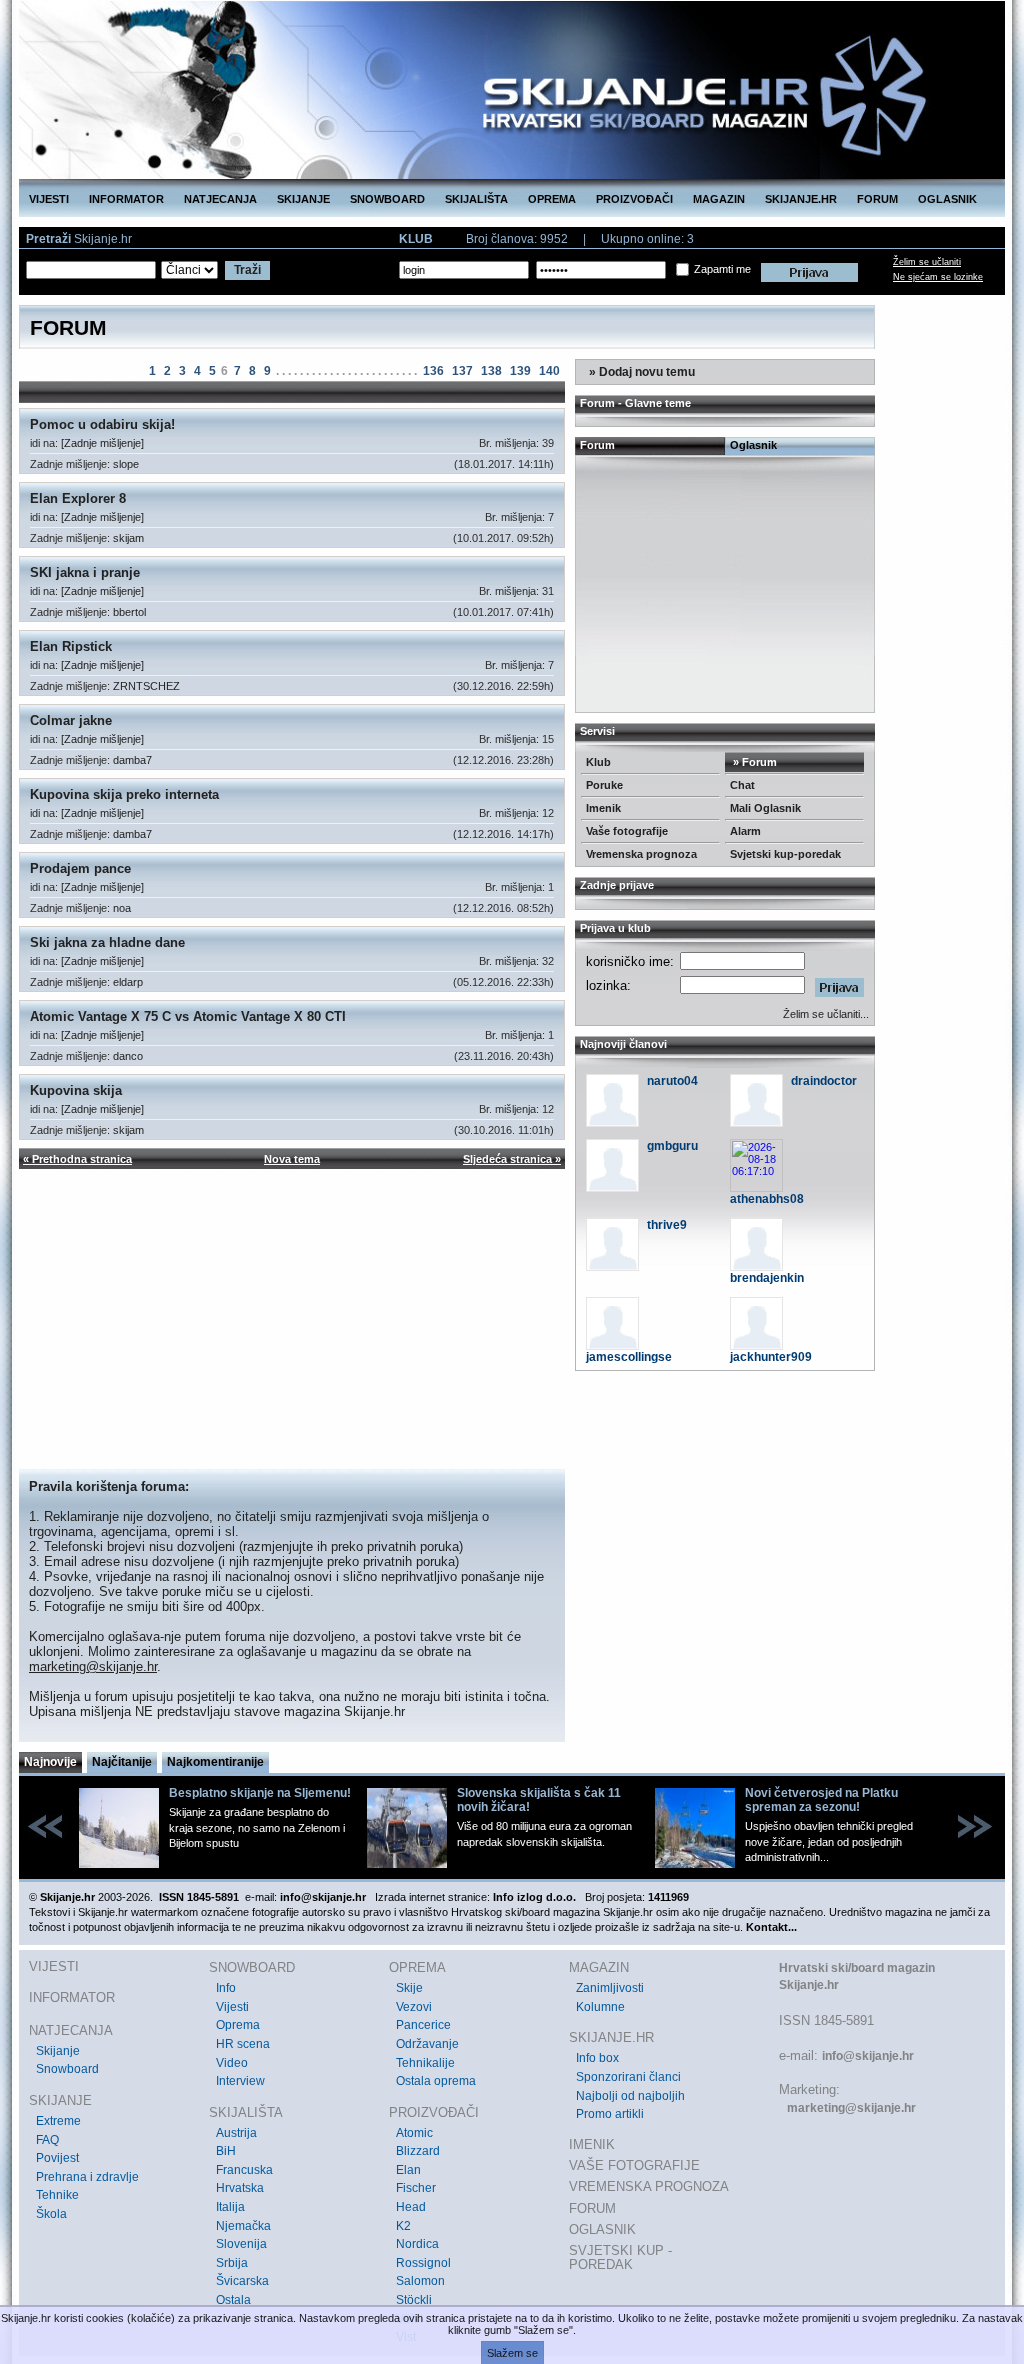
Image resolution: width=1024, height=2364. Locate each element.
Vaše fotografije (627, 831)
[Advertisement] (292, 1319)
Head (411, 2207)
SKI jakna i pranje (85, 572)
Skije (409, 1988)
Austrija (236, 2133)
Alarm (745, 831)
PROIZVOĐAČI (634, 199)
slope (126, 464)
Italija (230, 2207)
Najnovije (50, 1762)
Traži (247, 270)
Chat (742, 785)
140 (549, 371)
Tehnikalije (425, 2063)
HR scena (243, 2044)
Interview (240, 2081)
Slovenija (241, 2244)
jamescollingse (629, 1357)
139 (520, 371)
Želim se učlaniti (927, 262)
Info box (597, 2058)
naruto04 (672, 1081)
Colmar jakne (71, 720)
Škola (51, 2214)
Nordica (417, 2244)
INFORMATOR (126, 199)
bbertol (129, 612)
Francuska (244, 2170)
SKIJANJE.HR (801, 199)
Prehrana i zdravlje (87, 2177)
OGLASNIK (947, 199)
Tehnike (57, 2195)
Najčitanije (122, 1762)
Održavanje (427, 2044)
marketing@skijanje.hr (93, 1666)
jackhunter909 (771, 1357)
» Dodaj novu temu (640, 372)
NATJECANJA (220, 199)
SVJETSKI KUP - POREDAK (620, 2257)
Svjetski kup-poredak (785, 854)
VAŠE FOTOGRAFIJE (634, 2165)
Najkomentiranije (215, 1762)
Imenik (603, 808)
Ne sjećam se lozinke (938, 277)
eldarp (128, 982)
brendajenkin (767, 1278)
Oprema (238, 2025)
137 (462, 371)
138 (491, 371)
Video (232, 2063)
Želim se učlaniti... (826, 1014)
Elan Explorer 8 (78, 498)
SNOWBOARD (387, 199)
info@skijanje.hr (868, 2056)
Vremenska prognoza (641, 854)
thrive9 (667, 1225)
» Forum (753, 762)
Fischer (416, 2188)
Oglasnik (753, 445)
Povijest (57, 2158)
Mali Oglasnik (765, 808)
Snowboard (67, 2069)
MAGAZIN (719, 199)
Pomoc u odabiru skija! (102, 424)
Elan (408, 2170)
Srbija (232, 2263)
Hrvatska (240, 2188)
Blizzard (418, 2151)
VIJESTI (49, 199)
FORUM (877, 199)
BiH (226, 2151)
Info (226, 1988)
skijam (128, 538)
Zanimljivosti (610, 1988)
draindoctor (824, 1081)
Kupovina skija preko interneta (124, 794)
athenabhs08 (767, 1199)
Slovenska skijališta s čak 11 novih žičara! (539, 1800)
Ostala (233, 2300)
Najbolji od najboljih (630, 2096)
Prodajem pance (80, 868)
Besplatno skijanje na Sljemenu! (260, 1793)
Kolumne (600, 2007)
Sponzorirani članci (628, 2077)
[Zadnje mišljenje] (102, 443)
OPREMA (552, 199)
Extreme (58, 2121)
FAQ (47, 2140)
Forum (597, 445)
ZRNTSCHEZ (146, 686)
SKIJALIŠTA (476, 199)
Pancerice (423, 2025)
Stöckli (414, 2300)
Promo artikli (610, 2114)
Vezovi (414, 2007)
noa (122, 908)
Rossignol (423, 2263)
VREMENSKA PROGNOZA (649, 2186)
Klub (598, 762)
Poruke (604, 785)
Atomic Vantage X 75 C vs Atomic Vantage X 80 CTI (188, 1016)
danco (128, 1056)
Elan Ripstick (71, 646)
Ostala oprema (436, 2081)
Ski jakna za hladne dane (107, 942)
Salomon (420, 2281)
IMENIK (592, 2144)
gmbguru (672, 1146)
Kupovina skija (76, 1090)
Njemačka (243, 2226)
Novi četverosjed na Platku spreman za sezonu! (821, 1800)
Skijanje (58, 2051)
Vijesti (232, 2007)
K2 (403, 2226)
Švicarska (242, 2281)
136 (433, 371)
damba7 (132, 760)
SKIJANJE (303, 199)
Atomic (414, 2133)
